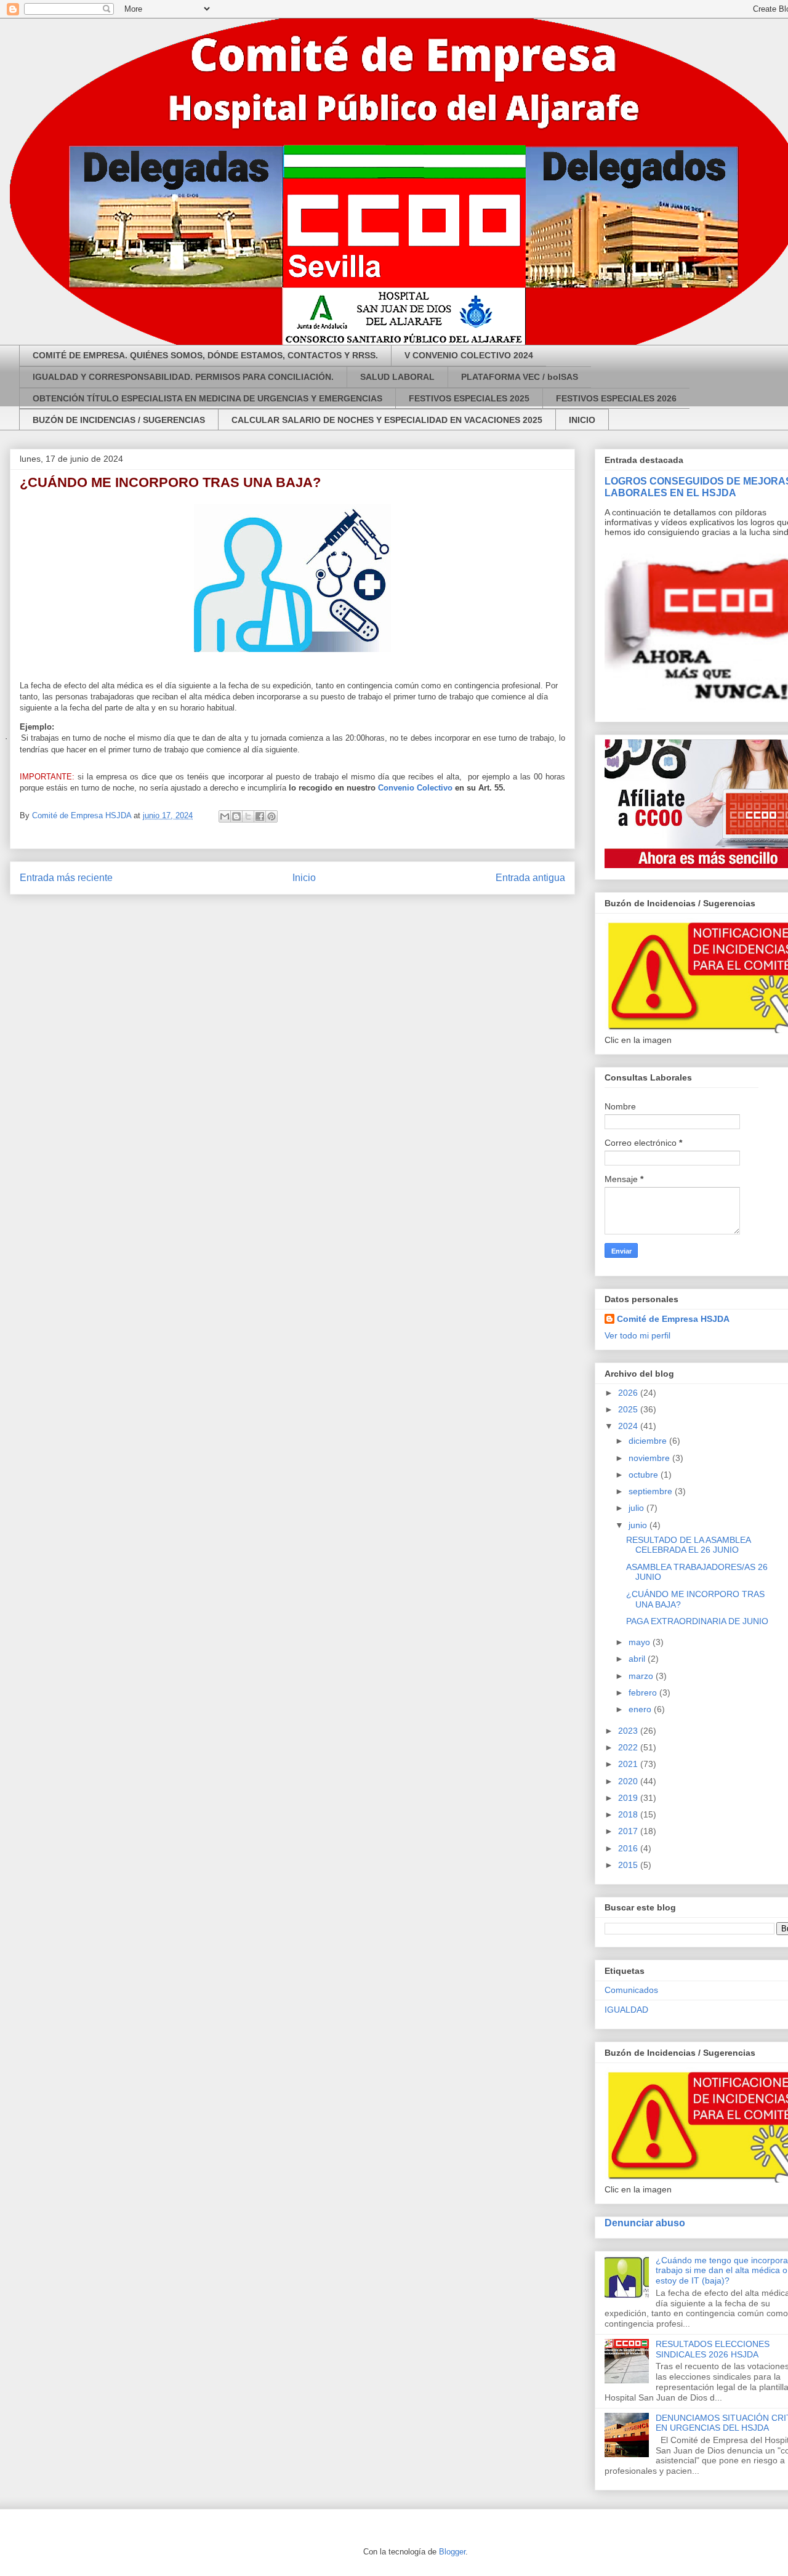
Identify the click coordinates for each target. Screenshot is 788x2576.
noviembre (650, 1458)
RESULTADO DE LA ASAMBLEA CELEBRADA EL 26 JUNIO (688, 1545)
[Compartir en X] (248, 816)
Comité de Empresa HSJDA (673, 1319)
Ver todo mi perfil (637, 1335)
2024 (629, 1426)
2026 (629, 1393)
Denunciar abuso (645, 2223)
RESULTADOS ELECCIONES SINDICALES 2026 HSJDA (713, 2349)
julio (637, 1508)
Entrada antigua (530, 878)
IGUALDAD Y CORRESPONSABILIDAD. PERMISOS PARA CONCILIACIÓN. (183, 377)
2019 (629, 1798)
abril (638, 1659)
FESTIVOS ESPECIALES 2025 (469, 398)
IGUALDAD (626, 2010)
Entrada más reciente (66, 878)
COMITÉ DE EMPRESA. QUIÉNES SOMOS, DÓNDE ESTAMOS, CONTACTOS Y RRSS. (205, 355)
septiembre (652, 1491)
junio (639, 1525)
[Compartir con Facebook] (260, 816)
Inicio (304, 878)
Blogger (452, 2552)
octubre (645, 1475)
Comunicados (631, 1990)
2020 (629, 1781)
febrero (644, 1693)
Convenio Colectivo (415, 788)
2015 (629, 1865)
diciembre (649, 1441)
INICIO (582, 420)
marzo (642, 1676)
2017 (629, 1831)
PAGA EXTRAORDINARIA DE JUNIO (697, 1621)
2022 (629, 1747)
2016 (629, 1848)
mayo (641, 1642)
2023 (629, 1731)
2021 (629, 1764)
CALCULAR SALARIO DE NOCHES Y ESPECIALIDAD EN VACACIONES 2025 (387, 420)
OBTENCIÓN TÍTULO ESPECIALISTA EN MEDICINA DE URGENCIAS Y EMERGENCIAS (207, 398)
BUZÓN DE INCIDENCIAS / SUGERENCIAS (119, 420)
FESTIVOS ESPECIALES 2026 (616, 398)
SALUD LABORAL (397, 377)
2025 (629, 1409)
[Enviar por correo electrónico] (225, 816)
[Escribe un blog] (236, 816)
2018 (629, 1814)
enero (641, 1709)
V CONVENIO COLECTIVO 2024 (469, 355)
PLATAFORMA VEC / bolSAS (520, 377)
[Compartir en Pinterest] (271, 816)
